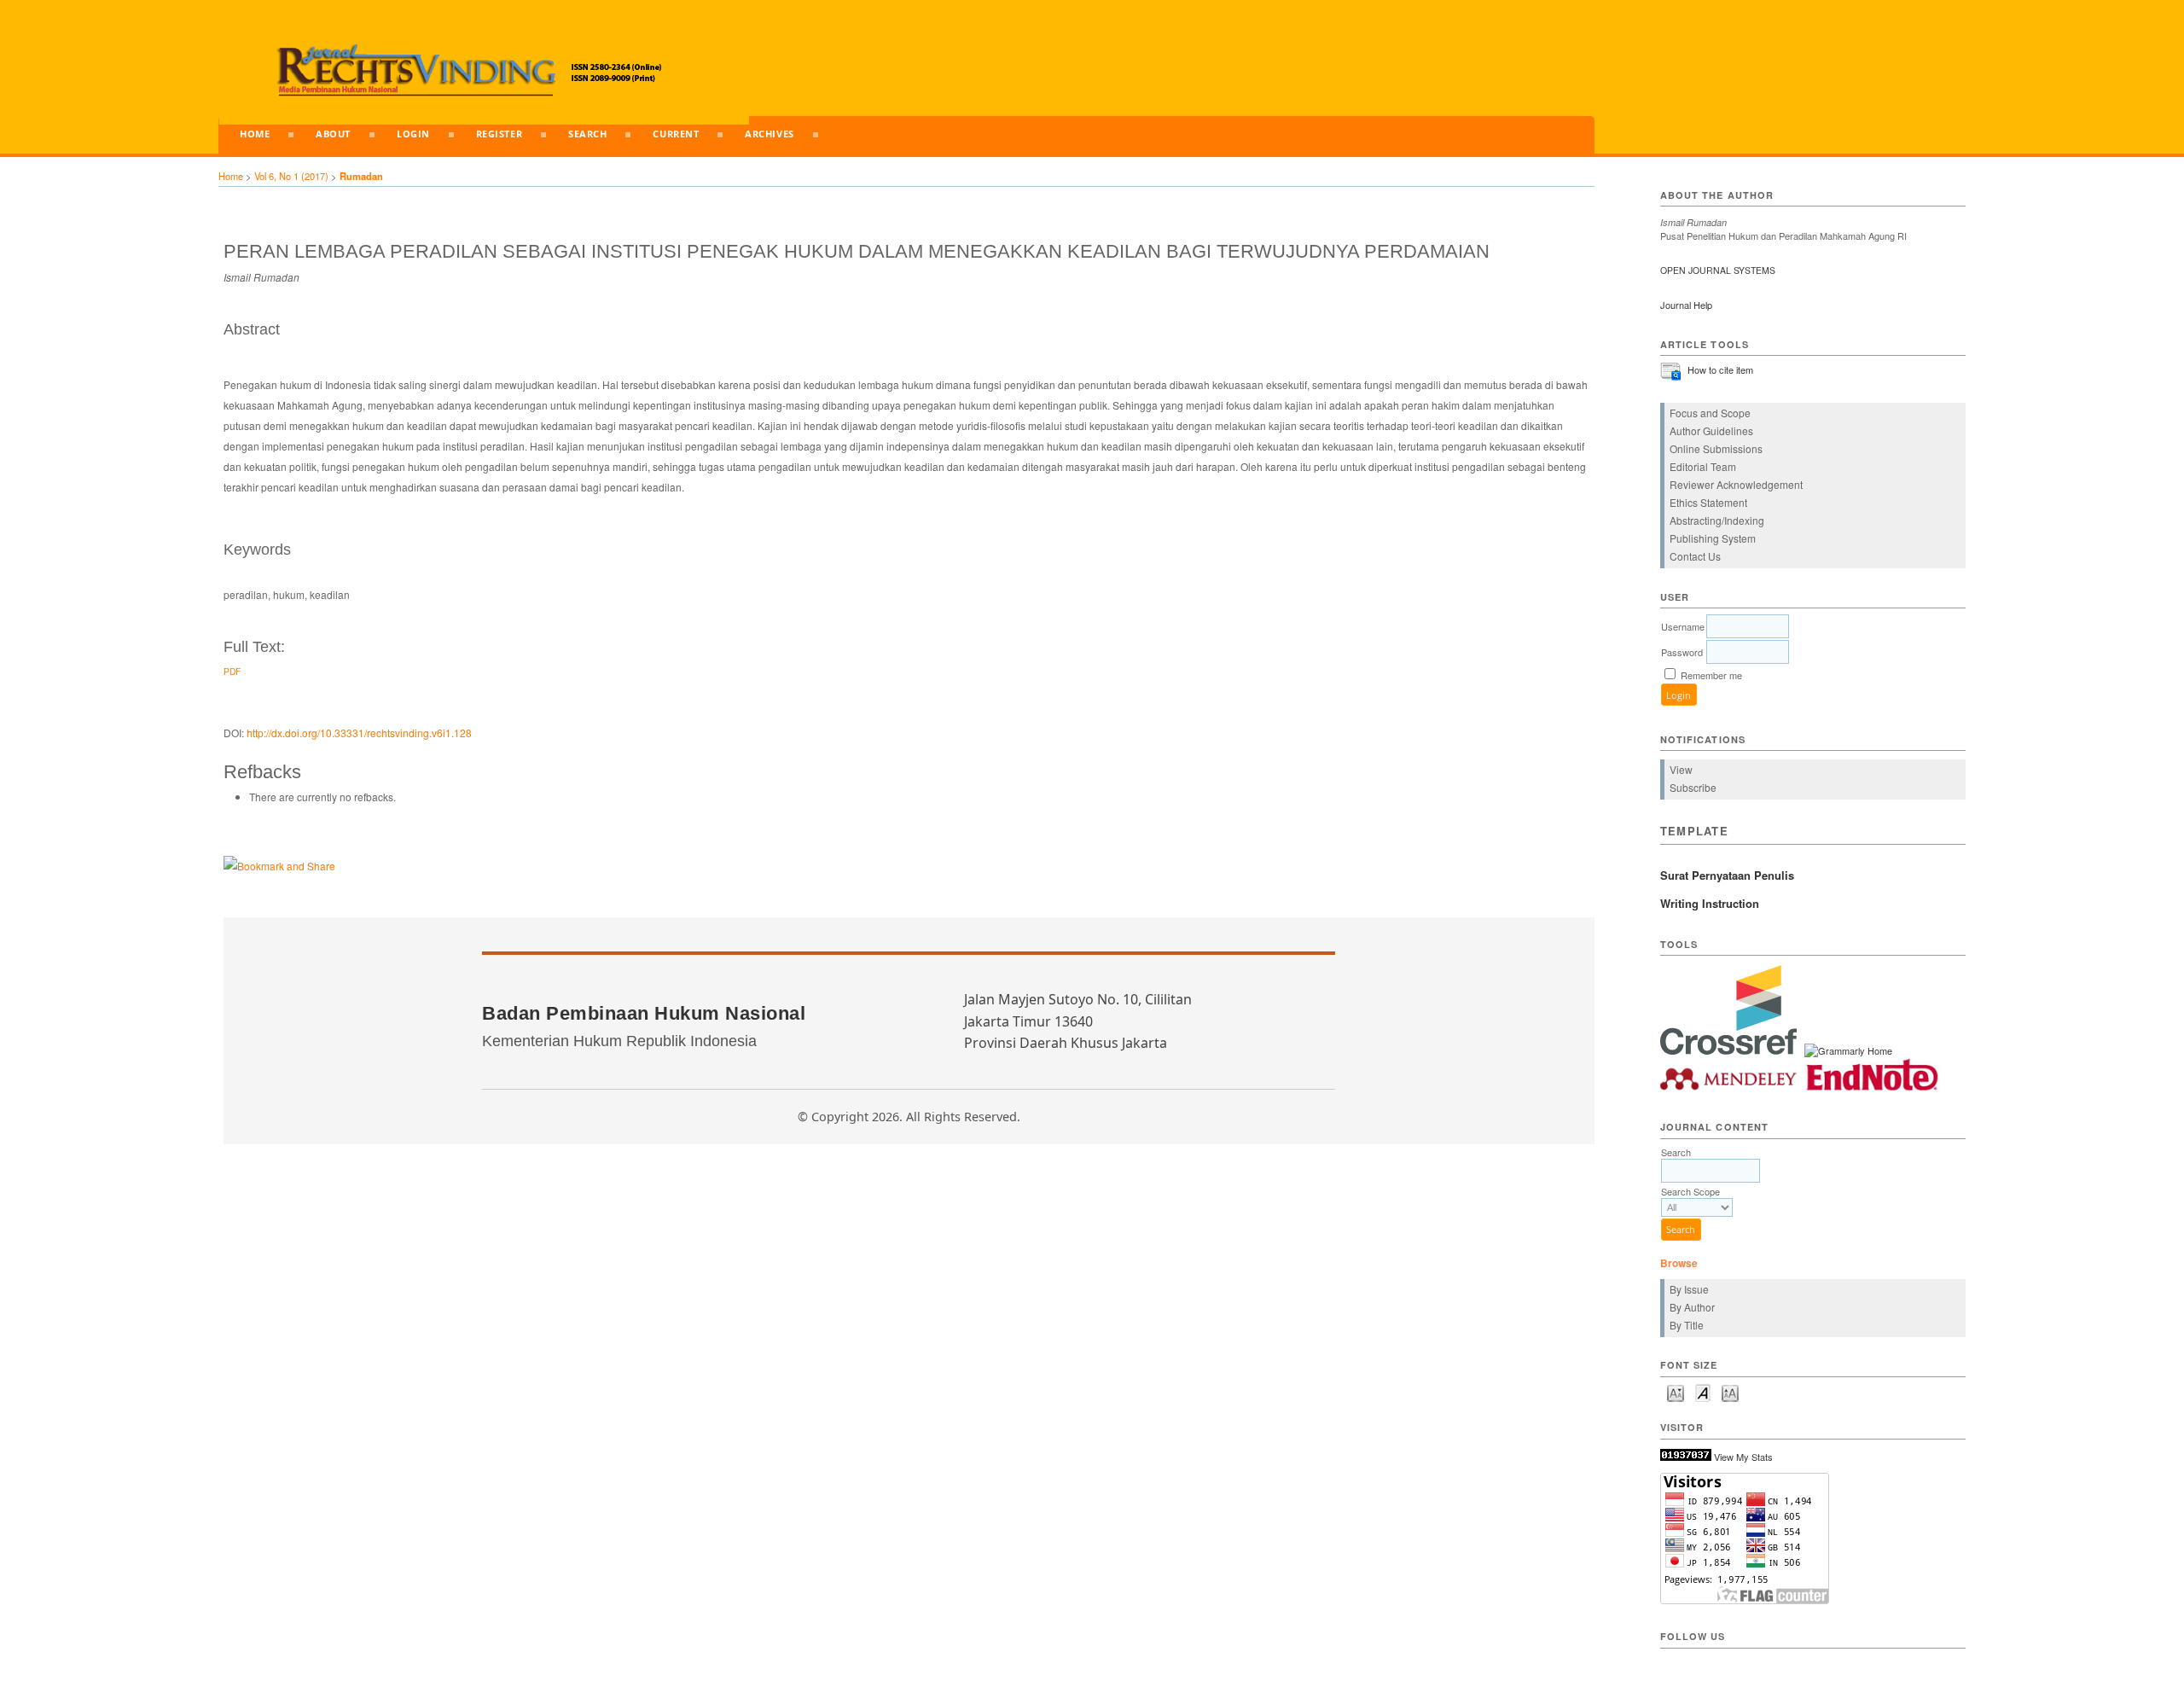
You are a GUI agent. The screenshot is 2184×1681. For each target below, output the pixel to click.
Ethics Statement (1708, 502)
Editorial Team (1703, 466)
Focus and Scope (1710, 413)
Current (676, 134)
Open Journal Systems (1718, 270)
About (333, 134)
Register (499, 134)
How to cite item (1720, 369)
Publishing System (1713, 538)
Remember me (1711, 675)
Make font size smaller (1676, 1392)
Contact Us (1695, 556)
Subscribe (1693, 787)
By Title (1687, 1325)
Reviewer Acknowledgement (1736, 484)
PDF (232, 671)
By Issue (1689, 1289)
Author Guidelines (1711, 430)
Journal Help (1686, 305)
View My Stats (1743, 1457)
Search (587, 134)
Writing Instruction (1710, 903)
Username (1683, 626)
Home (255, 134)
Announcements (286, 169)
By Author (1692, 1307)
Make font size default (1703, 1392)
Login (413, 134)
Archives (769, 134)
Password (1682, 652)
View (1681, 769)
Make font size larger (1730, 1392)
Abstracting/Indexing (1717, 520)
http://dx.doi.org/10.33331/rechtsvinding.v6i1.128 (359, 733)
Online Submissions (1716, 448)
